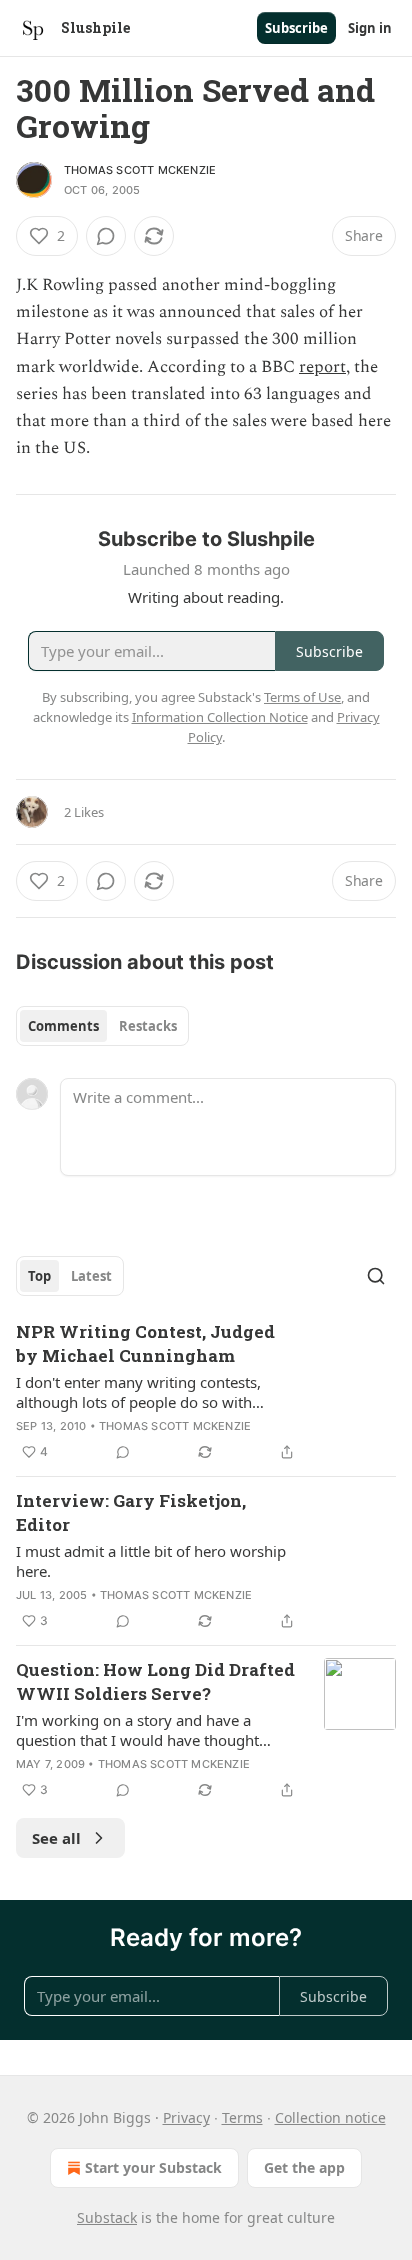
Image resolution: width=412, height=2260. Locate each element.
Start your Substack (153, 2167)
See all (56, 1838)
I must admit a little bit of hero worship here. (151, 1561)
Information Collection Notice (220, 717)
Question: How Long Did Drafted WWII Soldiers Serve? (155, 1681)
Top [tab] (39, 1276)
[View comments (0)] (106, 236)
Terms (242, 2117)
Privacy (186, 2117)
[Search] (376, 1276)
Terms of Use (302, 697)
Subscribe (296, 28)
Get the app (304, 2167)
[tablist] (102, 1026)
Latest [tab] (91, 1276)
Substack (107, 2217)
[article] (206, 1392)
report (322, 367)
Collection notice (330, 2117)
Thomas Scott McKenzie (140, 170)
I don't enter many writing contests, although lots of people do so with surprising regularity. (138, 1392)
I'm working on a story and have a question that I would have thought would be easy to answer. (137, 1730)
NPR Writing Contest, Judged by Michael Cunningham (145, 1343)
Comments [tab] (63, 1026)
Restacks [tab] (148, 1026)
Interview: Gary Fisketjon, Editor (131, 1512)
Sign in (370, 28)
